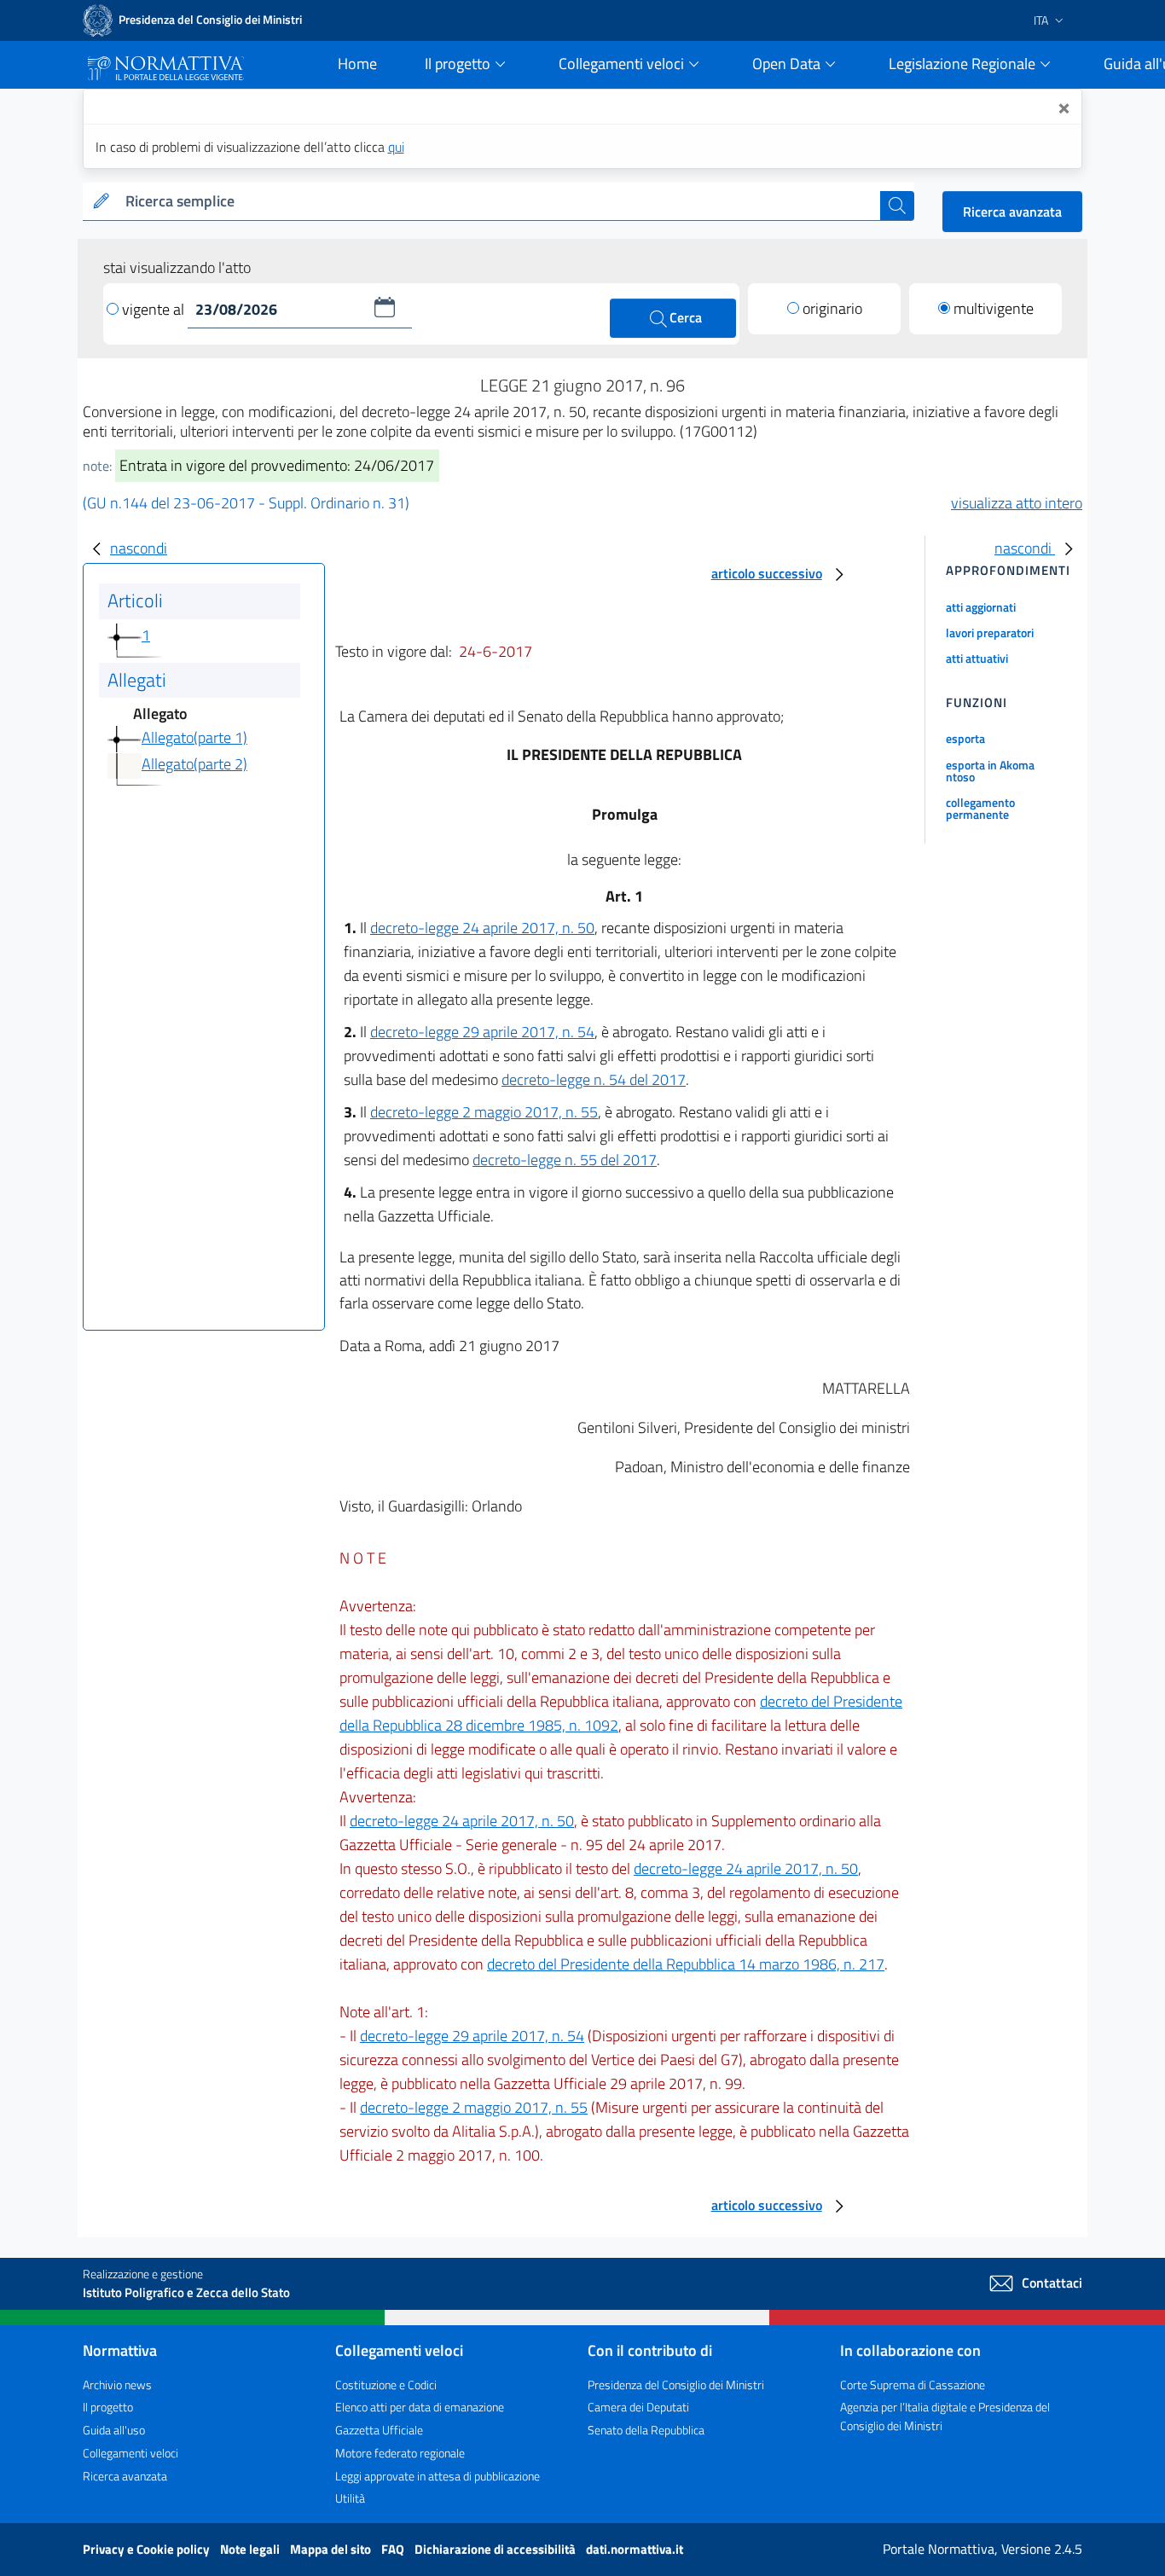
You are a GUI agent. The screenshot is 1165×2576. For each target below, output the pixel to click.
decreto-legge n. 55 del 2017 (565, 1160)
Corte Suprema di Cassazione (913, 2385)
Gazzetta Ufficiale (379, 2430)
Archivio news (117, 2385)
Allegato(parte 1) (194, 737)
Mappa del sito (332, 2549)
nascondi (139, 548)
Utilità (350, 2498)
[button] (385, 307)
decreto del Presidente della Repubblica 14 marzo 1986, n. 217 (686, 1964)
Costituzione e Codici (386, 2385)
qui (396, 147)
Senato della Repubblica (646, 2430)
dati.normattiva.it (635, 2549)
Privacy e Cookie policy (148, 2549)
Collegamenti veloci (130, 2453)
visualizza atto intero (1017, 503)
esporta (965, 738)
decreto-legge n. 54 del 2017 (594, 1079)
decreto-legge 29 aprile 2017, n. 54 (482, 1032)
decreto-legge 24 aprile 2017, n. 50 (482, 928)
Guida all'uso (114, 2430)
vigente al (155, 309)
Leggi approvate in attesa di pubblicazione (438, 2476)
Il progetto (108, 2407)
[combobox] (499, 202)
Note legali (251, 2549)
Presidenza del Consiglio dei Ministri (676, 2385)
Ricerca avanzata (1012, 212)
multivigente (994, 308)
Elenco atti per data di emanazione (420, 2407)
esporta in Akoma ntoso (990, 771)
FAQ (394, 2549)
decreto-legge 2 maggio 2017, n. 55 (484, 1112)
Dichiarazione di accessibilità (496, 2549)
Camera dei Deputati (638, 2407)
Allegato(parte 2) (194, 764)
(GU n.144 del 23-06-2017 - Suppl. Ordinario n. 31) (246, 503)
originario (832, 308)
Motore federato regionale (400, 2453)
